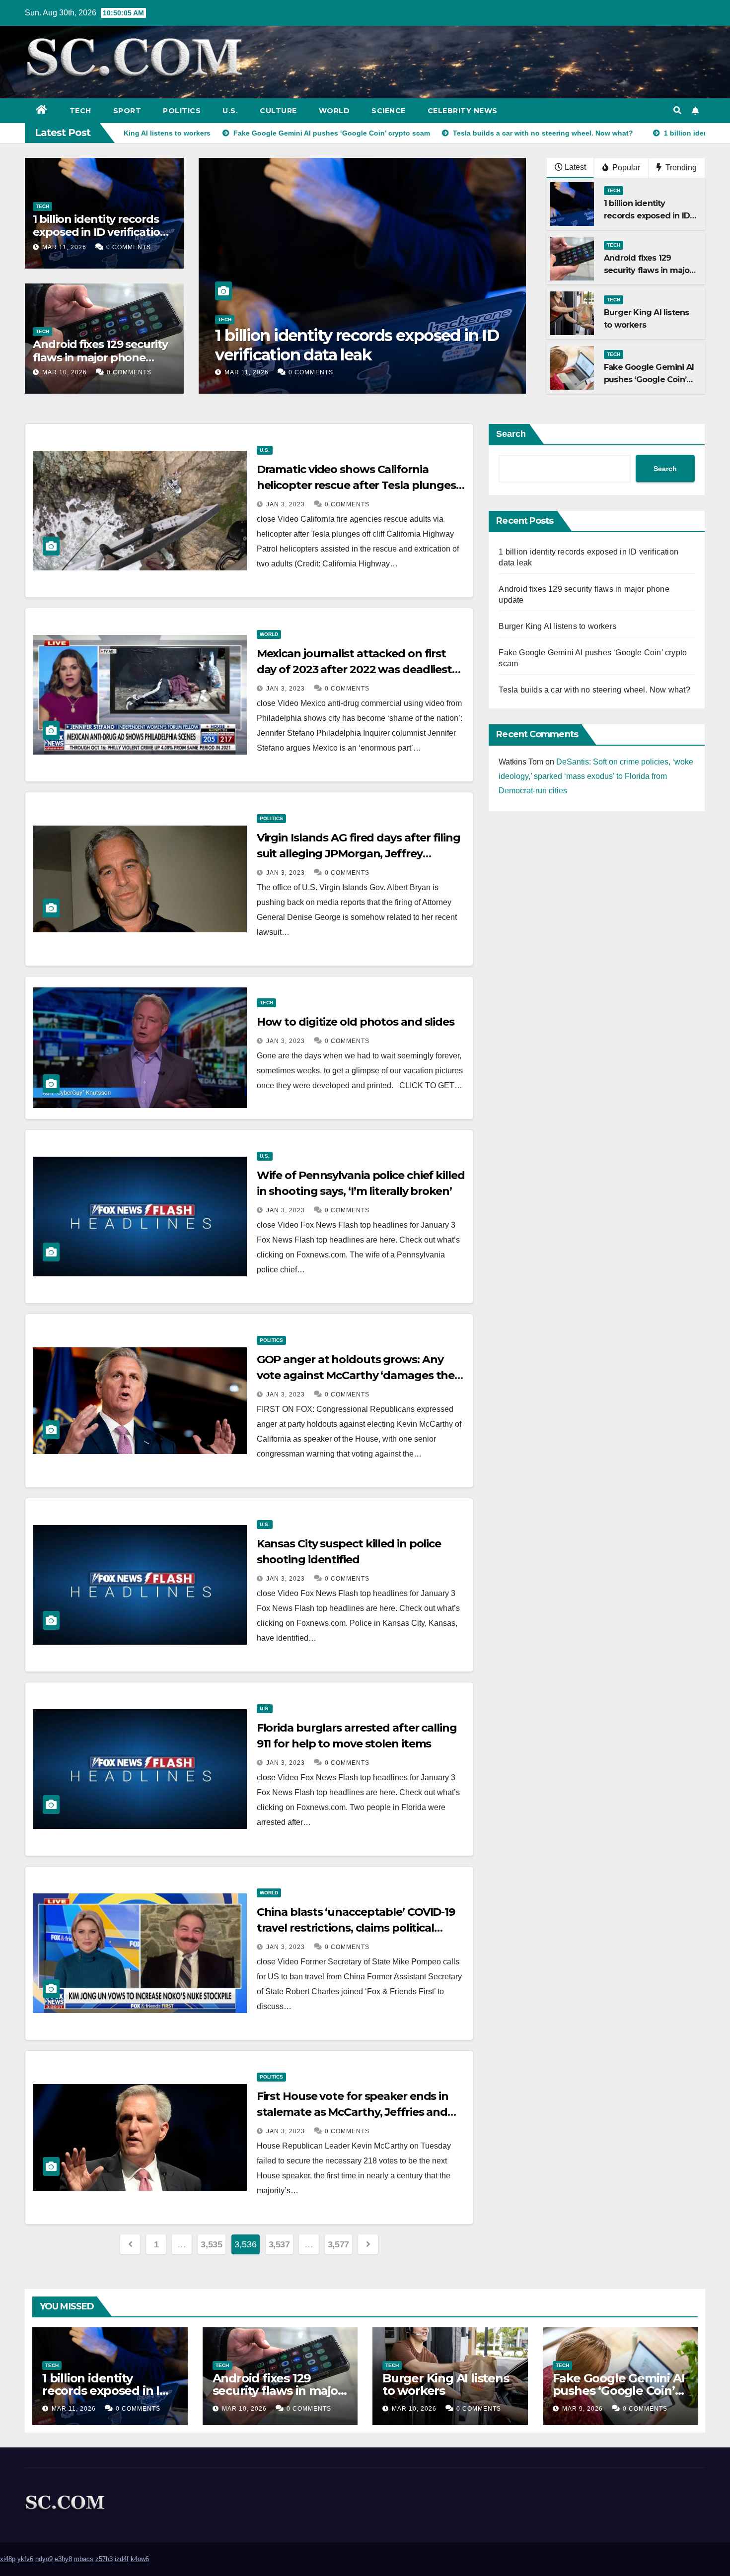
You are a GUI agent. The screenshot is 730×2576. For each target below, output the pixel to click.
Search (511, 434)
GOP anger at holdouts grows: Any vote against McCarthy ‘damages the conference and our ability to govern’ (356, 1375)
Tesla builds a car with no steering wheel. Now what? (594, 690)
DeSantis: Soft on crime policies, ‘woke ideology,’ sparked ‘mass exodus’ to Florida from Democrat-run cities (596, 776)
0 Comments (129, 247)
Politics (182, 111)
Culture (278, 111)
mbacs (84, 2559)
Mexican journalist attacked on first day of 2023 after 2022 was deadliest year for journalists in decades (354, 669)
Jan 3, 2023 (286, 504)
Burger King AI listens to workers (557, 626)
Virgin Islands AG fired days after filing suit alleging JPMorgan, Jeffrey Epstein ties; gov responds (359, 854)
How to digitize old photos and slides (356, 1022)
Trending (680, 168)
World (334, 111)
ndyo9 (44, 2559)
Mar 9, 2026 (583, 2409)
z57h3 (104, 2559)
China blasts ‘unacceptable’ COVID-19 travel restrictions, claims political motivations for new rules (356, 1928)
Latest (575, 167)
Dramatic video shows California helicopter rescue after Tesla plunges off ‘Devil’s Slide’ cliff (356, 485)
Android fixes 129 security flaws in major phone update (100, 357)
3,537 (279, 2244)
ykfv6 (25, 2559)
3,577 (338, 2244)
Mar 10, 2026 (65, 372)
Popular (625, 168)
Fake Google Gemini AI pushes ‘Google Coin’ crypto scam (649, 380)
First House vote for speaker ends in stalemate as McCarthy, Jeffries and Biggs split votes (353, 2112)
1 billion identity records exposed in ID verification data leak (100, 232)
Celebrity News (463, 111)
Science (389, 111)
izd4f (122, 2559)
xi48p (8, 2559)
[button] (677, 110)
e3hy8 (63, 2559)
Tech (80, 111)
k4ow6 (140, 2559)
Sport (127, 111)
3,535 (211, 2244)
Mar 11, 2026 (64, 247)
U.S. (230, 111)
